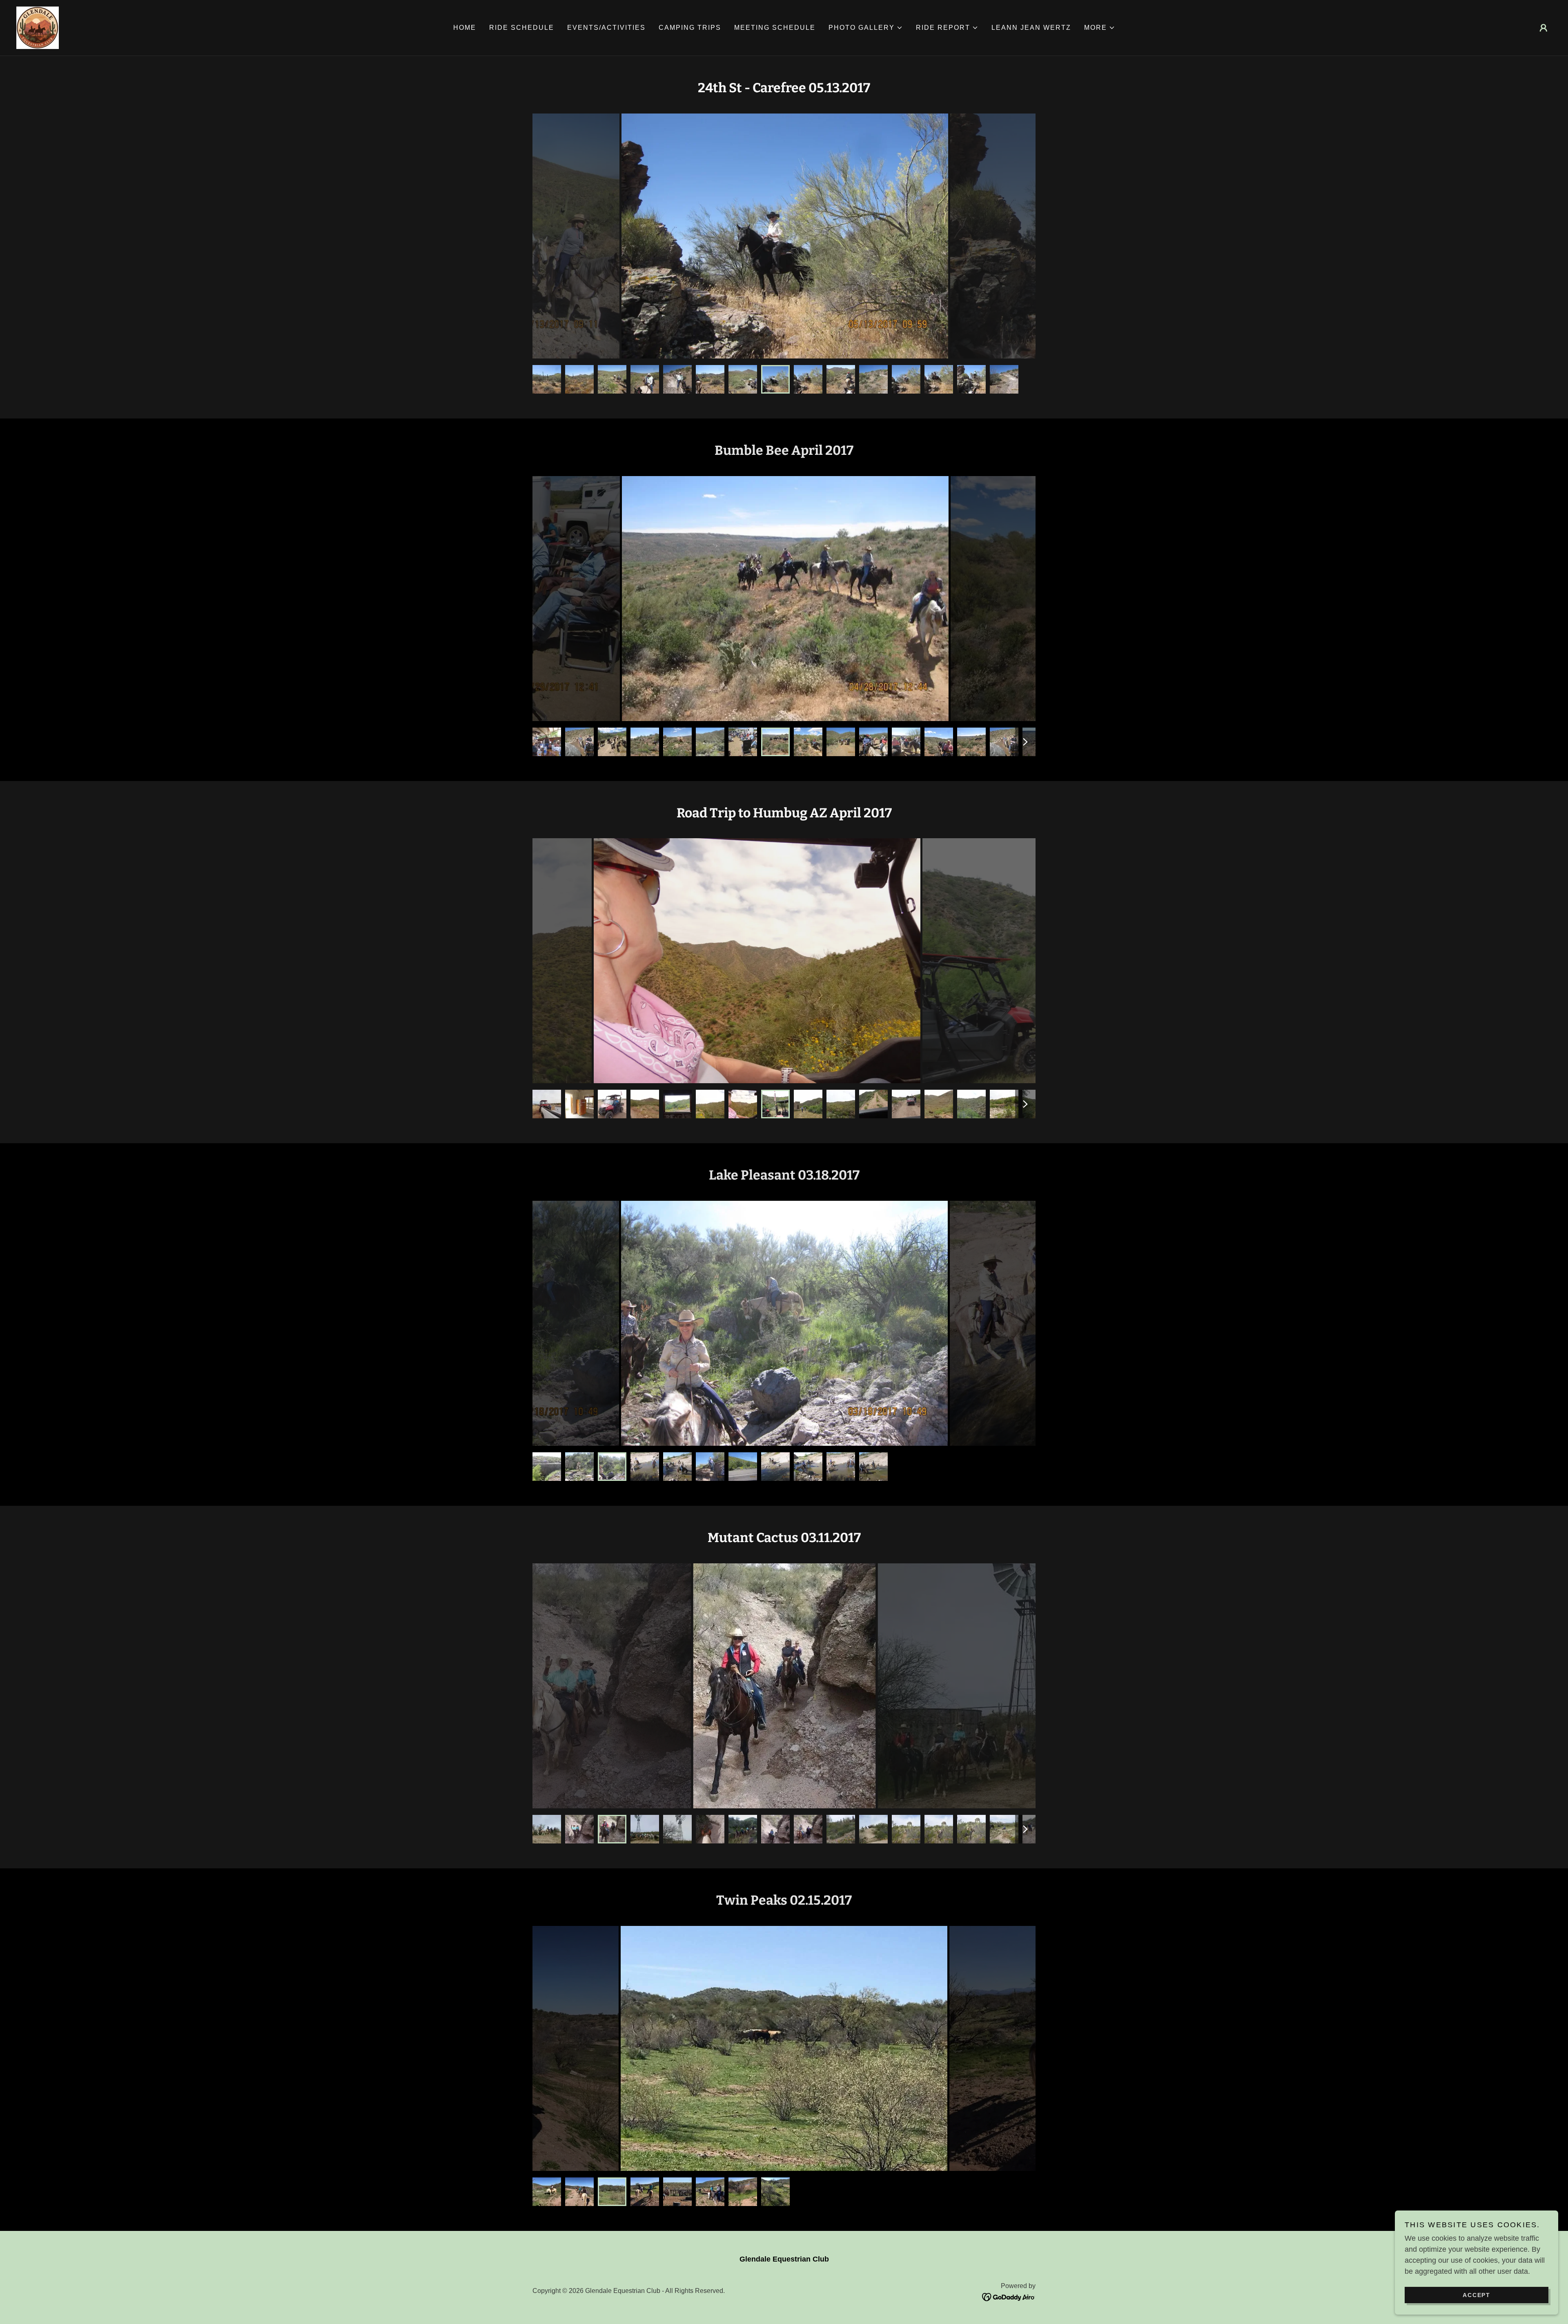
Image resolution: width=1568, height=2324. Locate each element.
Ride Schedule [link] (522, 28)
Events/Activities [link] (606, 28)
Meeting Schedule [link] (775, 28)
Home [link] (465, 28)
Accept (1477, 2295)
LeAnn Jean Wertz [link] (1031, 28)
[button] (866, 28)
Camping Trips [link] (690, 28)
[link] (38, 27)
